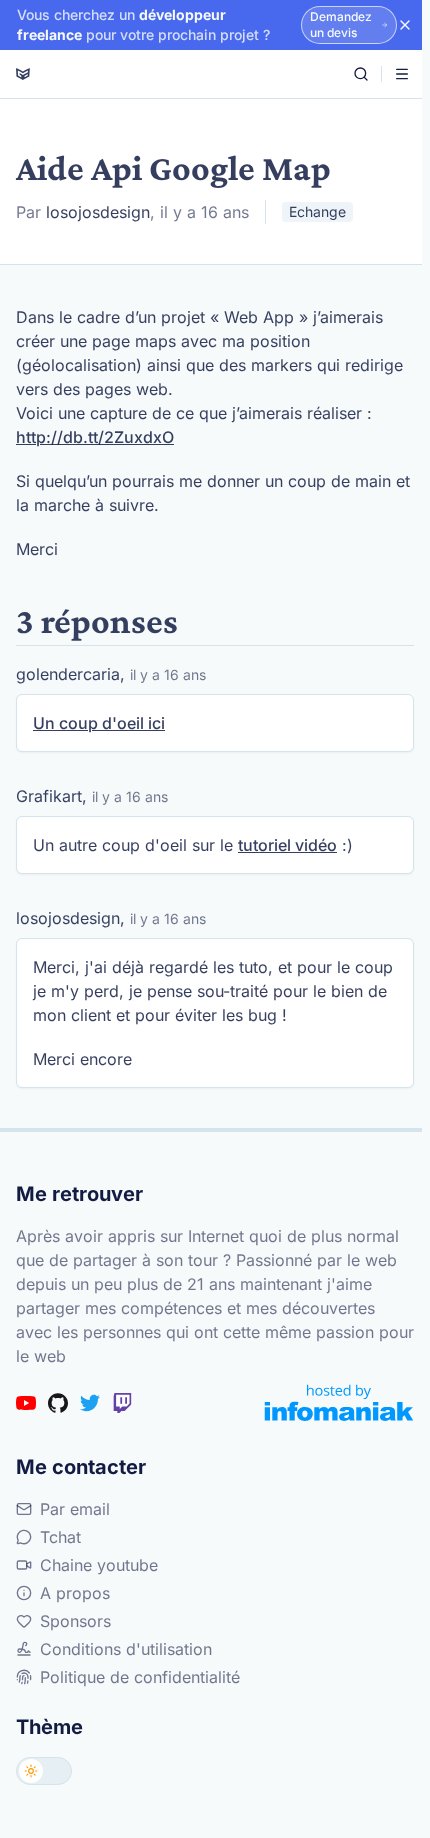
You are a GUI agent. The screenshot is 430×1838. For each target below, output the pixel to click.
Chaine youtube (99, 1565)
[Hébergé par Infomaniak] (339, 1402)
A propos (75, 1593)
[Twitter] (90, 1403)
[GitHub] (58, 1403)
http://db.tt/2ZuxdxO (95, 437)
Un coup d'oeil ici (99, 723)
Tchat (60, 1537)
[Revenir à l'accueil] (23, 74)
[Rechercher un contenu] (361, 74)
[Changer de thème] (44, 1771)
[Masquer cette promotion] (405, 25)
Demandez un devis (341, 24)
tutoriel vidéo (287, 845)
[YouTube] (26, 1403)
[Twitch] (122, 1403)
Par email (75, 1509)
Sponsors (75, 1621)
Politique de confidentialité (140, 1677)
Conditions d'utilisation (126, 1649)
